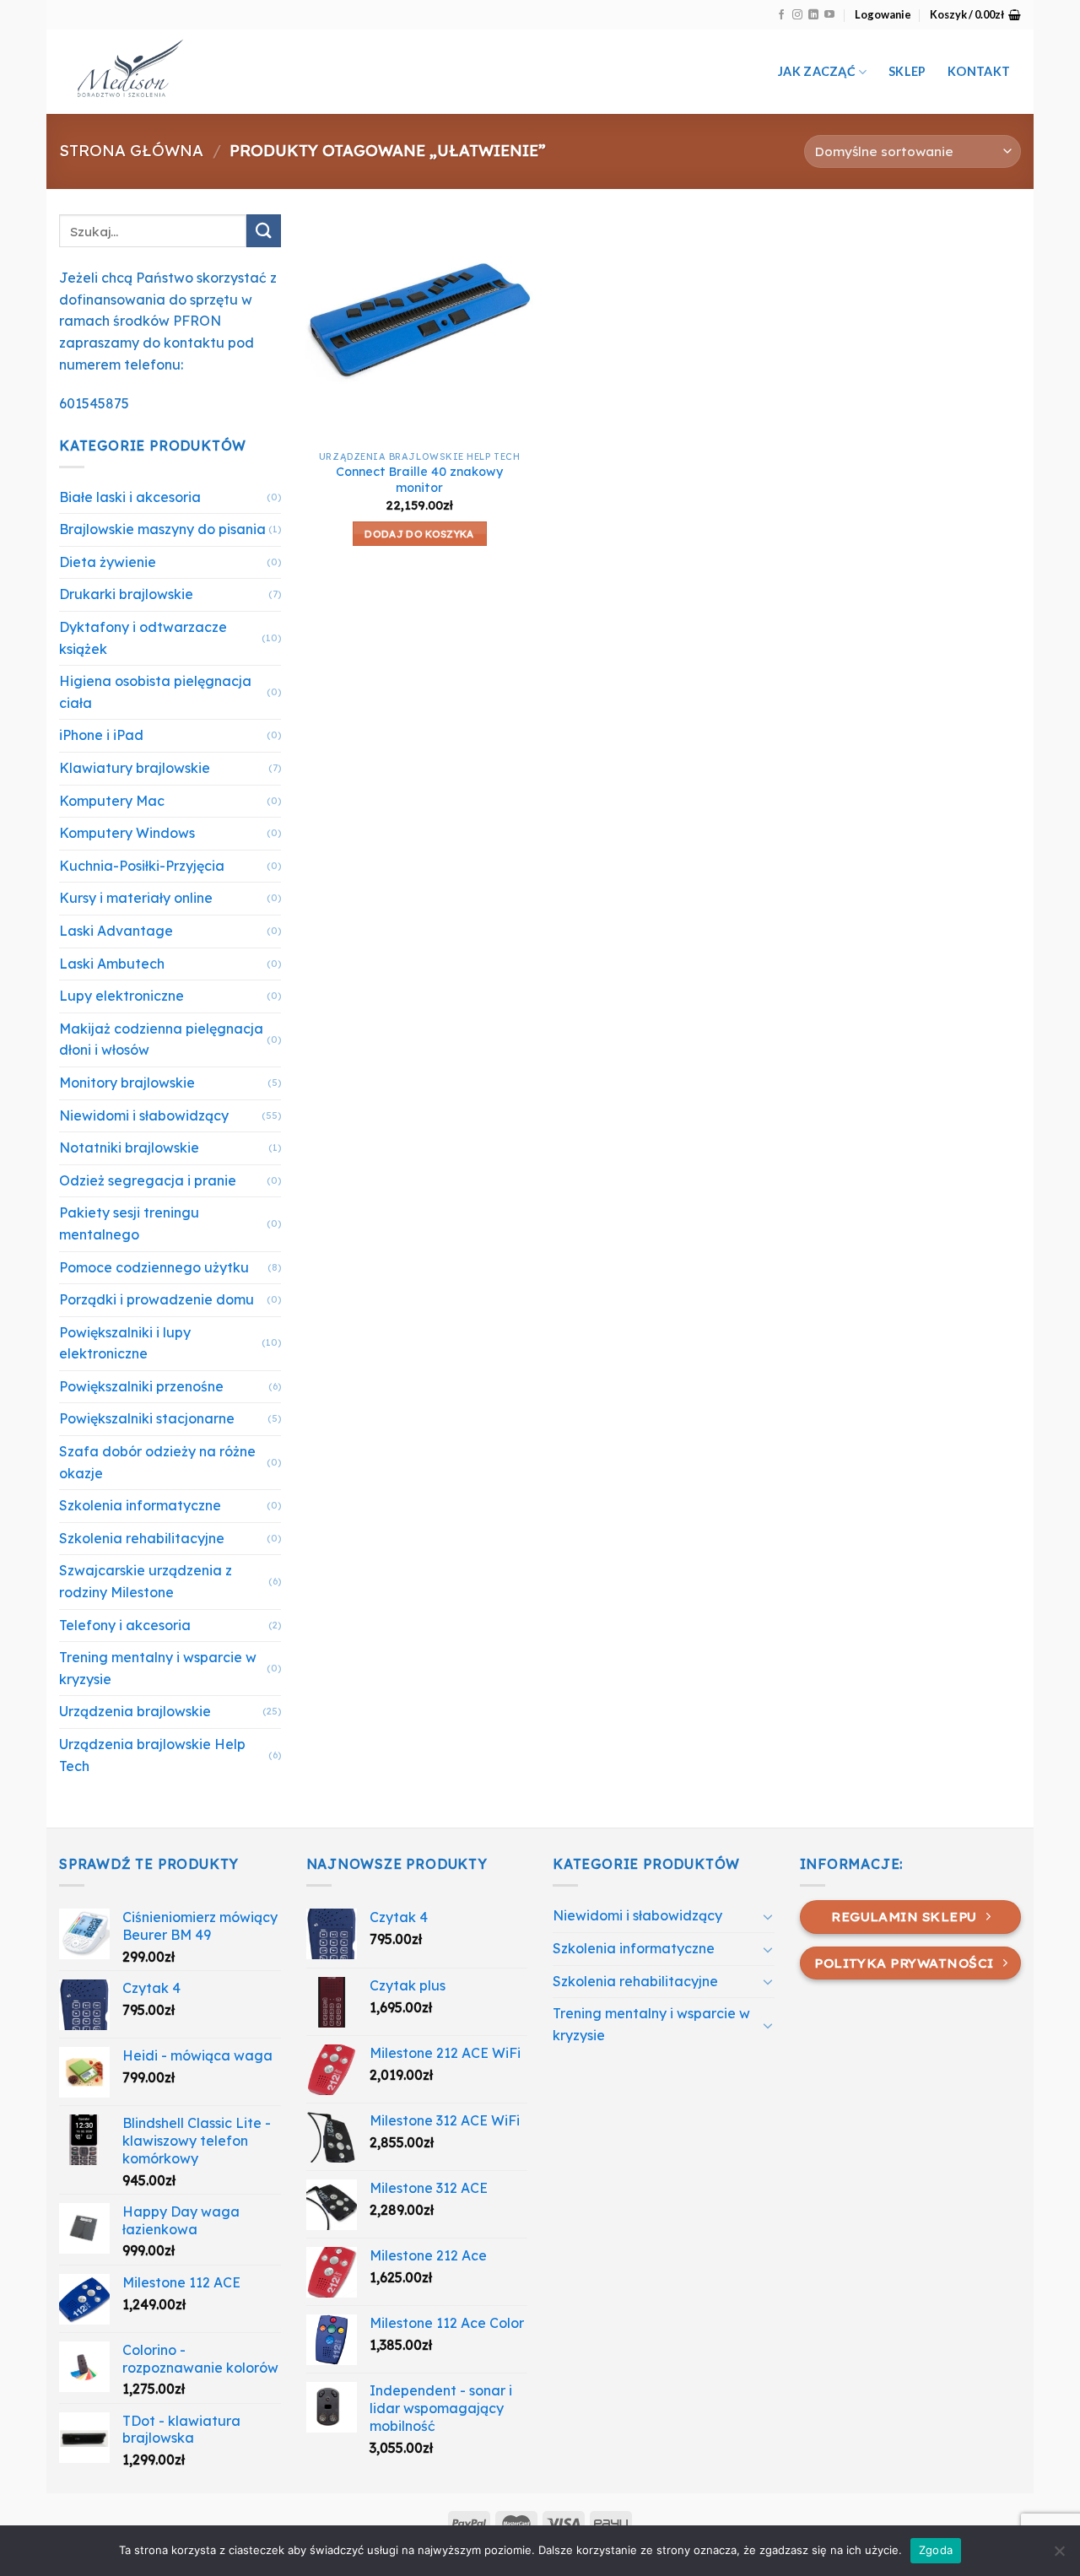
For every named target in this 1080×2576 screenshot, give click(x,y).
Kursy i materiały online (136, 898)
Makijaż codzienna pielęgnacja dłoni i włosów (161, 1040)
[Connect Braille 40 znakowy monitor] (419, 328)
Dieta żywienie (108, 562)
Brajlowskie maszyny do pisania (162, 529)
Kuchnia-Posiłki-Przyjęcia (142, 866)
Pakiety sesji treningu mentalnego (129, 1223)
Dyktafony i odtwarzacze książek (143, 638)
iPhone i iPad (101, 735)
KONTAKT (979, 71)
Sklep (907, 71)
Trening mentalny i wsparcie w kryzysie (158, 1668)
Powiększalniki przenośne (141, 1386)
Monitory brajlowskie (127, 1083)
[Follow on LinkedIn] (813, 15)
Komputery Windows (127, 833)
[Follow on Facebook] (781, 15)
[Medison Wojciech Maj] (235, 72)
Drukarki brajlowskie (126, 594)
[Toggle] (768, 1916)
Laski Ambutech (112, 964)
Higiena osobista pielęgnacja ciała (155, 692)
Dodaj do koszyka (419, 534)
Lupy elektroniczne (121, 996)
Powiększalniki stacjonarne (147, 1418)
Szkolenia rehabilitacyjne (142, 1538)
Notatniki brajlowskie (129, 1148)
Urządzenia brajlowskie (135, 1711)
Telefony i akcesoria (125, 1625)
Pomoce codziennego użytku (154, 1267)
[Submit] (263, 231)
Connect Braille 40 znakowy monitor (419, 480)
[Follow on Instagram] (797, 15)
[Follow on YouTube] (829, 15)
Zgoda (936, 2550)
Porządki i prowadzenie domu (157, 1299)
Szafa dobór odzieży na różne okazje (157, 1462)
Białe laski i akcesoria (130, 497)
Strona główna (131, 151)
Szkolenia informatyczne (140, 1505)
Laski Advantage (116, 931)
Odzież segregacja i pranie (148, 1180)
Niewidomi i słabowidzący (144, 1115)
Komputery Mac (112, 801)
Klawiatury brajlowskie (135, 768)
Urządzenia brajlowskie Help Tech (152, 1755)
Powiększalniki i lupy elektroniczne (125, 1343)
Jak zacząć (817, 71)
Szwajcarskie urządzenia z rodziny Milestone (146, 1581)
